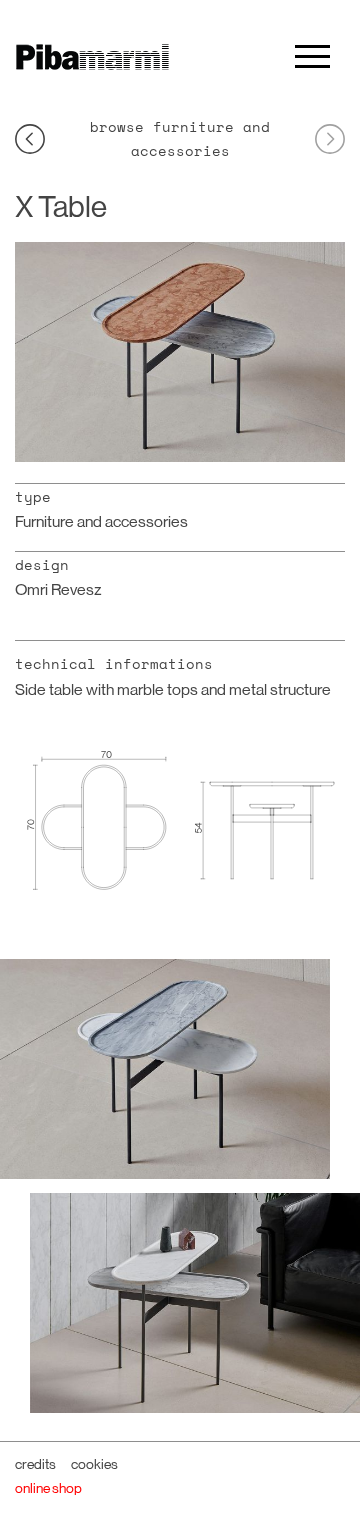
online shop (48, 1488)
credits (35, 1464)
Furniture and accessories (101, 521)
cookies (94, 1464)
